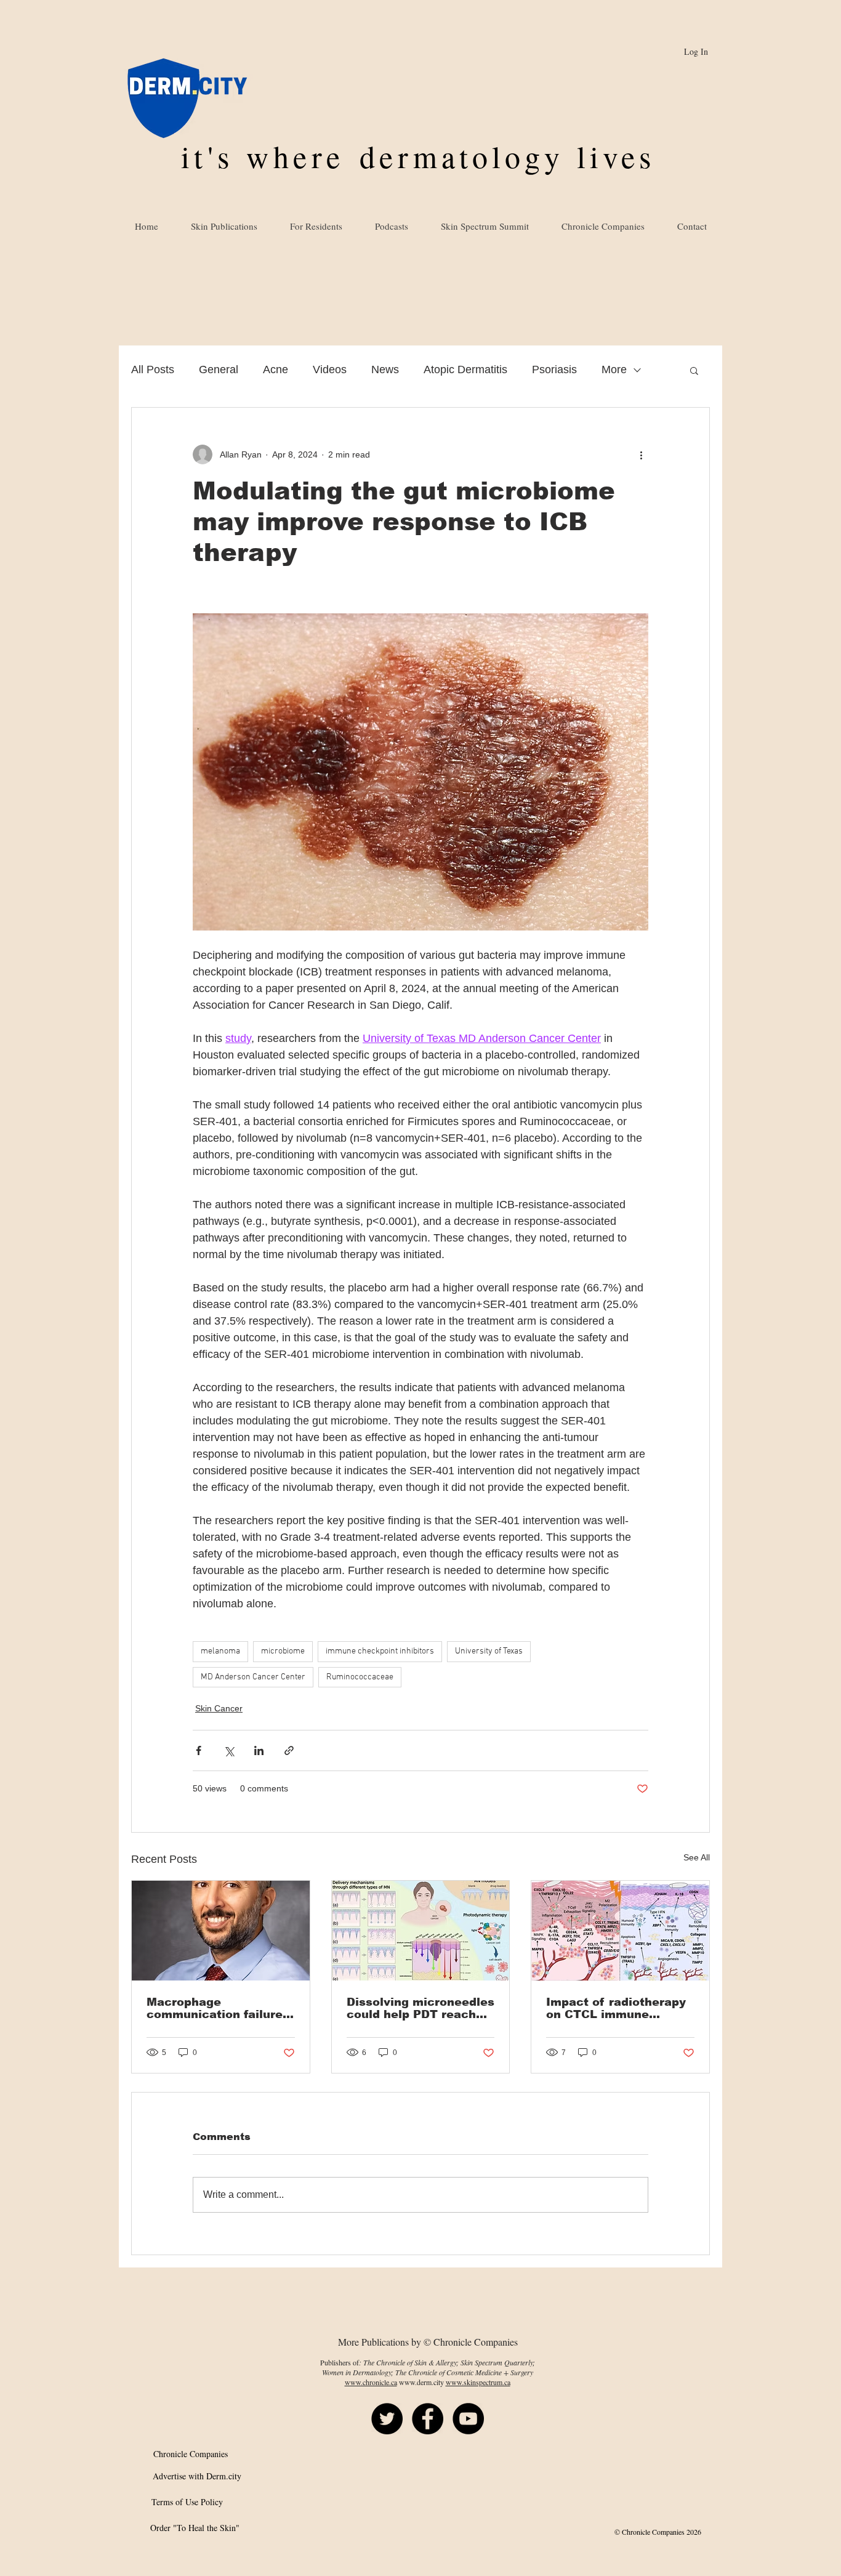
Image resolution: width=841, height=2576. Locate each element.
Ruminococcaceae (360, 1677)
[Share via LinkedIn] (259, 1750)
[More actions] (641, 454)
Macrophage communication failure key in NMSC (215, 2008)
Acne (276, 369)
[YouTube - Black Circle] (468, 2419)
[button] (694, 370)
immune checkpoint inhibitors (380, 1651)
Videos (330, 369)
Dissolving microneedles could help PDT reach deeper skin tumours (420, 2008)
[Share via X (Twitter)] (229, 1750)
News (385, 369)
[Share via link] (289, 1750)
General (219, 369)
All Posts (153, 369)
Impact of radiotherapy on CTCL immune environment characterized (616, 2008)
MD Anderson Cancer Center (253, 1677)
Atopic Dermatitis (465, 369)
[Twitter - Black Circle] (387, 2419)
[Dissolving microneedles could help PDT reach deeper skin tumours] (421, 1931)
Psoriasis (554, 369)
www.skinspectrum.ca (478, 2382)
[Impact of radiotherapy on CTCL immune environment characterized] (620, 1931)
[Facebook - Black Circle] (428, 2419)
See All (697, 1857)
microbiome (283, 1651)
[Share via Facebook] (199, 1750)
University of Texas (489, 1651)
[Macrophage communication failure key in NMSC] (221, 1931)
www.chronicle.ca (371, 2382)
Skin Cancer (219, 1708)
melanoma (220, 1651)
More (614, 369)
